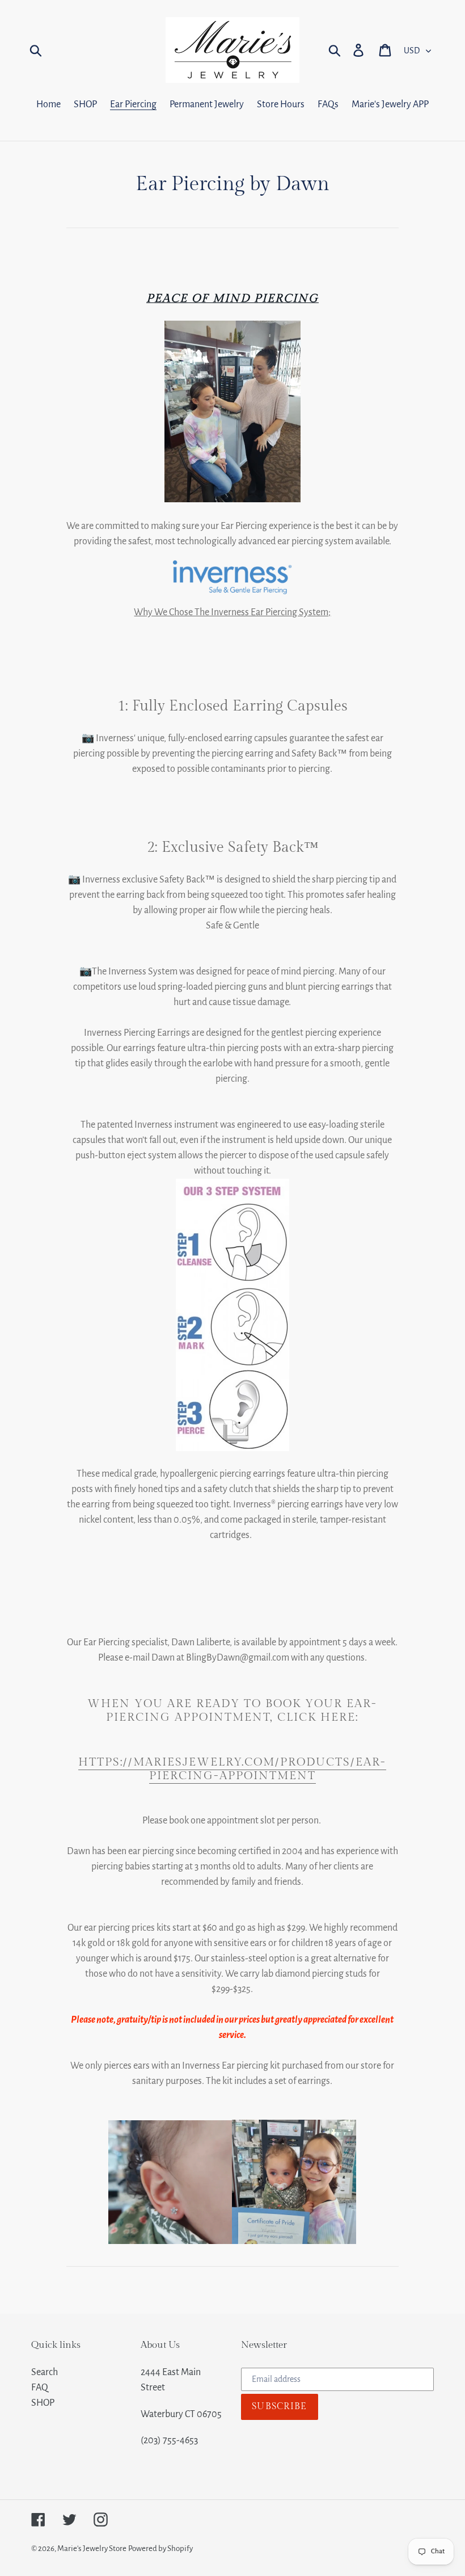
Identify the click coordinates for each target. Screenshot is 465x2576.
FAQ (40, 2388)
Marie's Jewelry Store (92, 2548)
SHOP (43, 2403)
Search (45, 2372)
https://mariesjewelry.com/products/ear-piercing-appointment (232, 1769)
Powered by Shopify (160, 2548)
